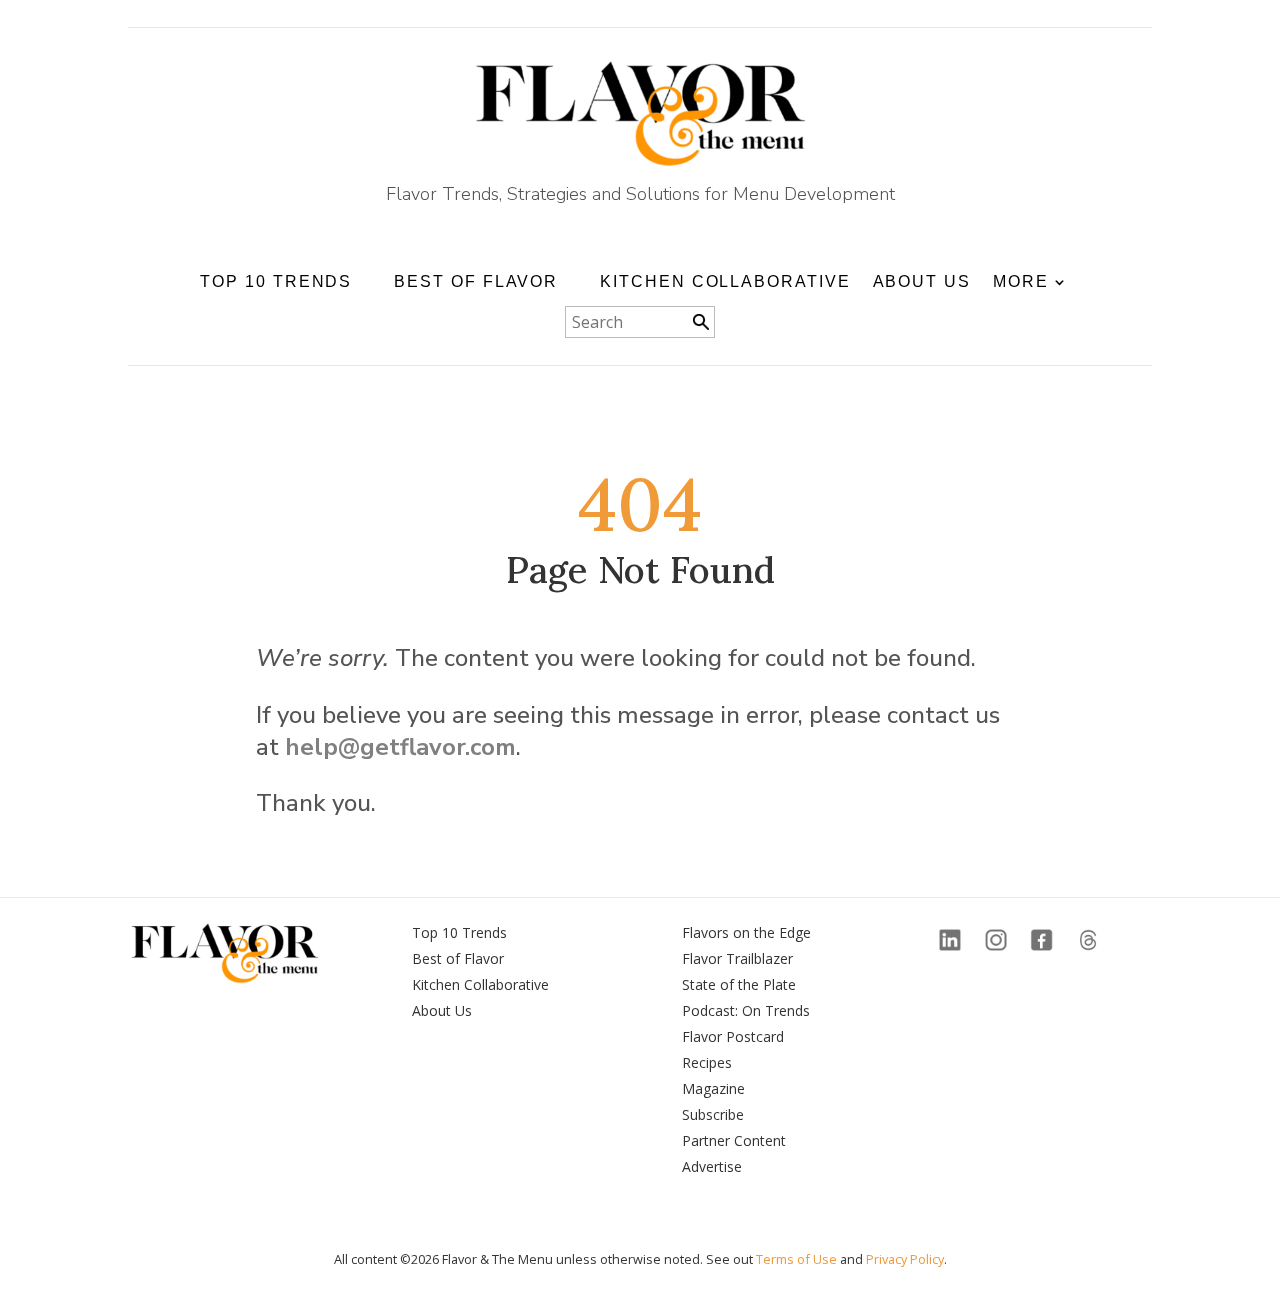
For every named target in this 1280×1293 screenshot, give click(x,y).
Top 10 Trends (459, 932)
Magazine (713, 1088)
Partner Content (734, 1140)
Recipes (707, 1062)
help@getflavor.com (400, 747)
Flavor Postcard (733, 1036)
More (1021, 281)
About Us (922, 281)
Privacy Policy (905, 1259)
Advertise (712, 1166)
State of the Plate (739, 984)
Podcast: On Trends (746, 1010)
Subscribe (713, 1114)
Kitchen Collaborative (725, 281)
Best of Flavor (458, 958)
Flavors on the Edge (746, 932)
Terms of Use (796, 1259)
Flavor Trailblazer (737, 958)
